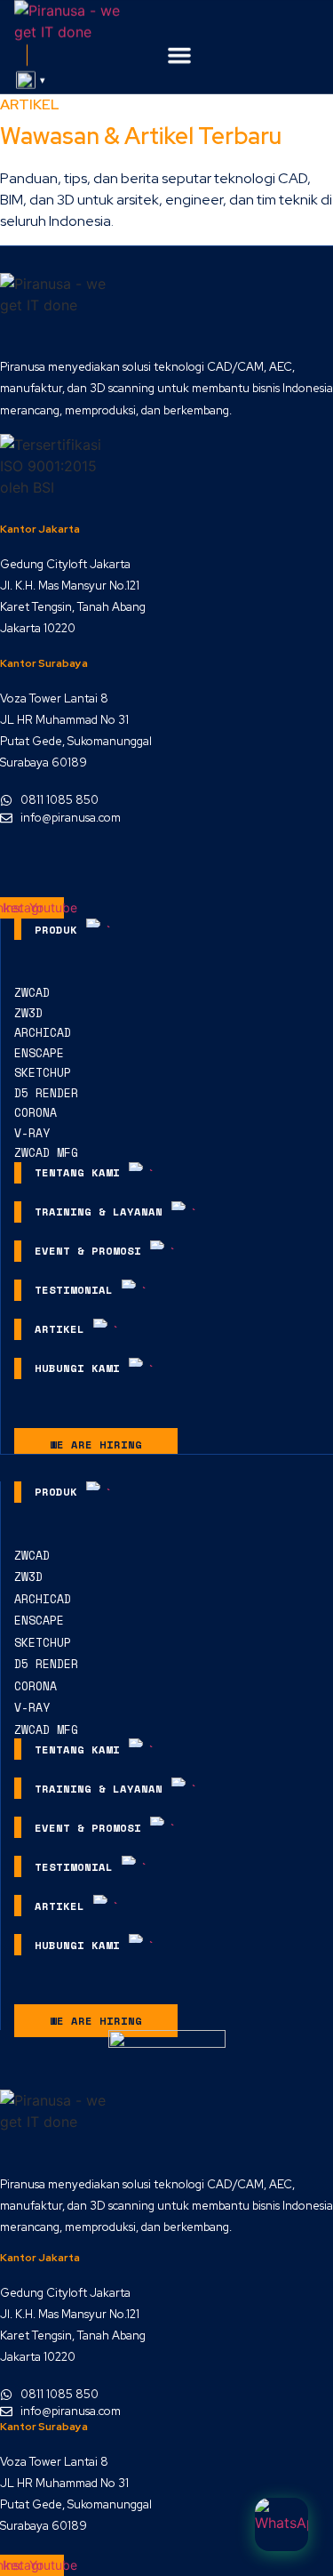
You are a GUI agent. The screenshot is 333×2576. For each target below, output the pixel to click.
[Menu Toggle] (179, 55)
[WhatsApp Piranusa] (281, 2524)
